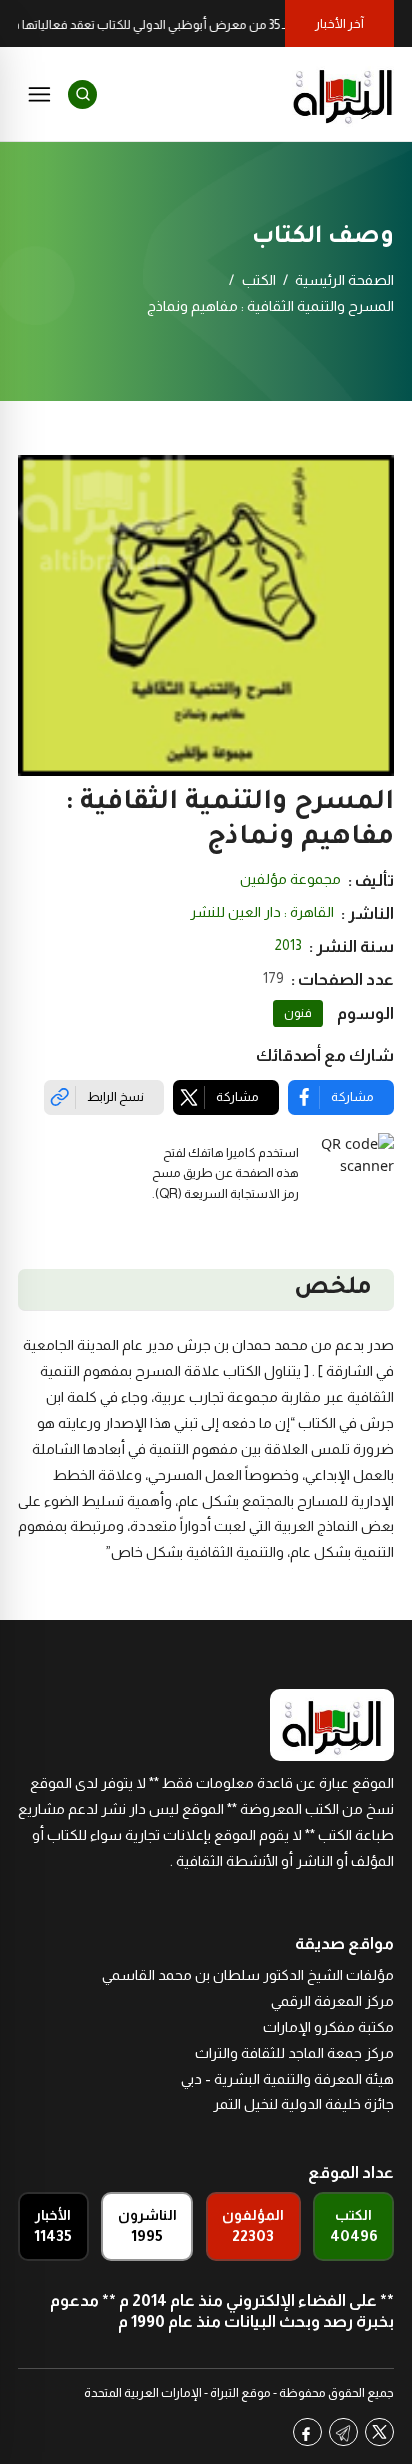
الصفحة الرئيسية (344, 280)
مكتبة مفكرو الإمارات (328, 2027)
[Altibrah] (343, 94)
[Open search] (82, 94)
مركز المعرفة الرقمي (332, 2001)
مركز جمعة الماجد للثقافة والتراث (294, 2053)
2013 (288, 945)
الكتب (259, 280)
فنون (298, 1013)
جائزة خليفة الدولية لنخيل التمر (303, 2104)
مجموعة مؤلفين (290, 879)
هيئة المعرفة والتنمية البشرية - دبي (287, 2079)
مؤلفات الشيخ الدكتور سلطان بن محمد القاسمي (248, 1975)
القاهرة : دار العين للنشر (262, 912)
